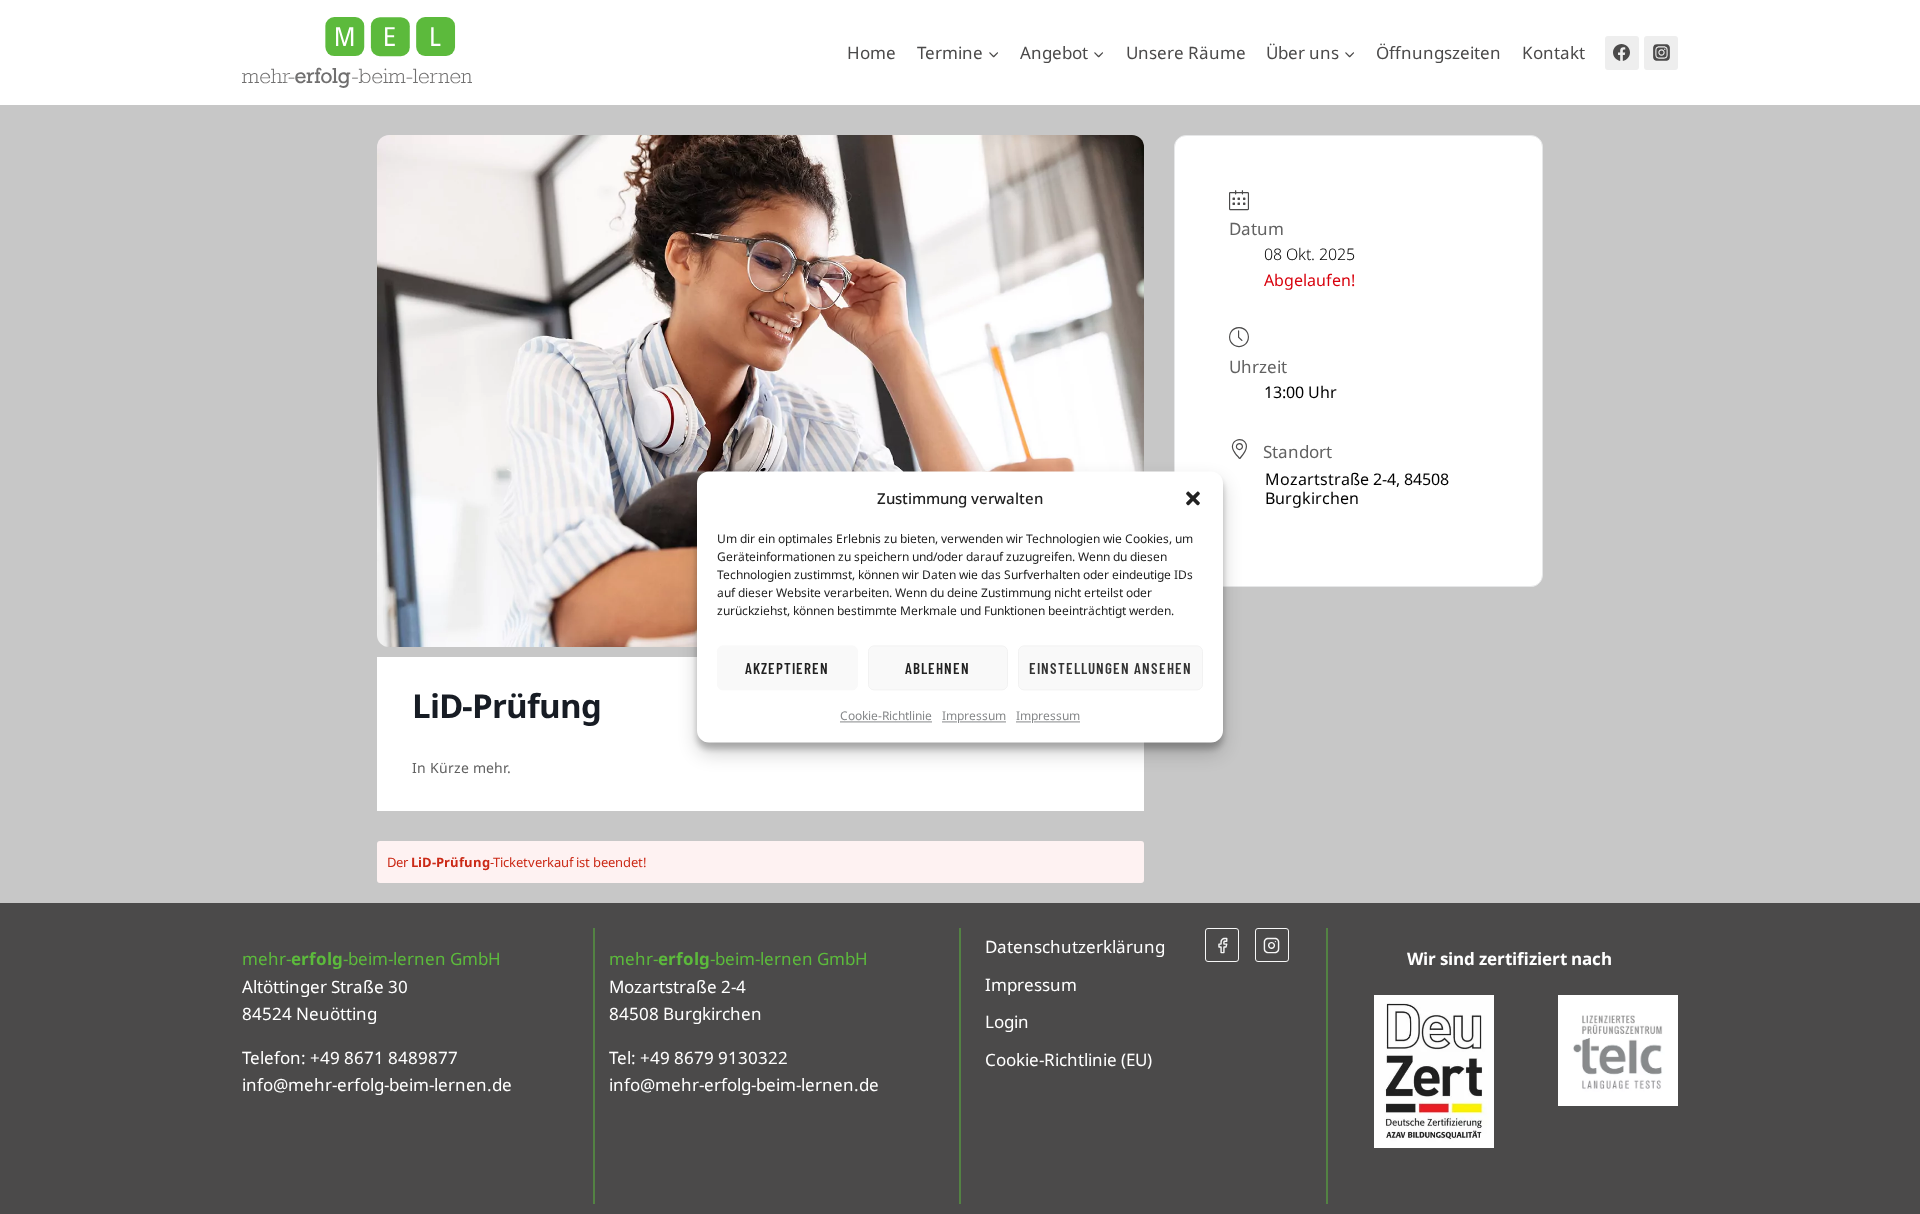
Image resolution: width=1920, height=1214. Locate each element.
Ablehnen (937, 668)
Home (871, 52)
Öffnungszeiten (1438, 52)
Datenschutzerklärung (1075, 946)
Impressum (974, 715)
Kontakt (1553, 52)
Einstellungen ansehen (1110, 668)
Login (1007, 1021)
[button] (1193, 498)
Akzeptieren (787, 668)
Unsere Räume (1186, 52)
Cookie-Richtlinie (886, 715)
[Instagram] (1661, 53)
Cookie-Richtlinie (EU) (1068, 1059)
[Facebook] (1622, 53)
